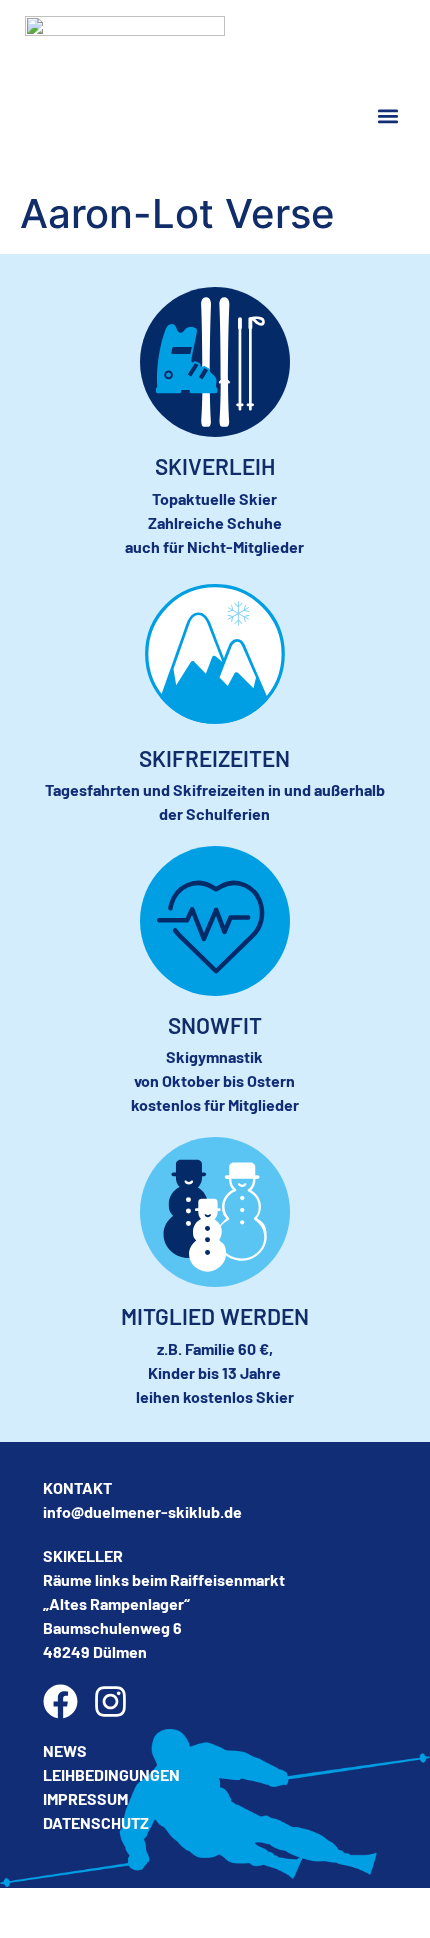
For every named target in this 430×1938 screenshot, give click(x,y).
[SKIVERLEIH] (215, 362)
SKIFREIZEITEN (214, 758)
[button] (388, 116)
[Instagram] (110, 1701)
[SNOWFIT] (215, 921)
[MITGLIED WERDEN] (215, 1212)
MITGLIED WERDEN (215, 1316)
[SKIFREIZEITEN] (215, 654)
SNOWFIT (215, 1025)
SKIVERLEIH (215, 466)
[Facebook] (60, 1701)
